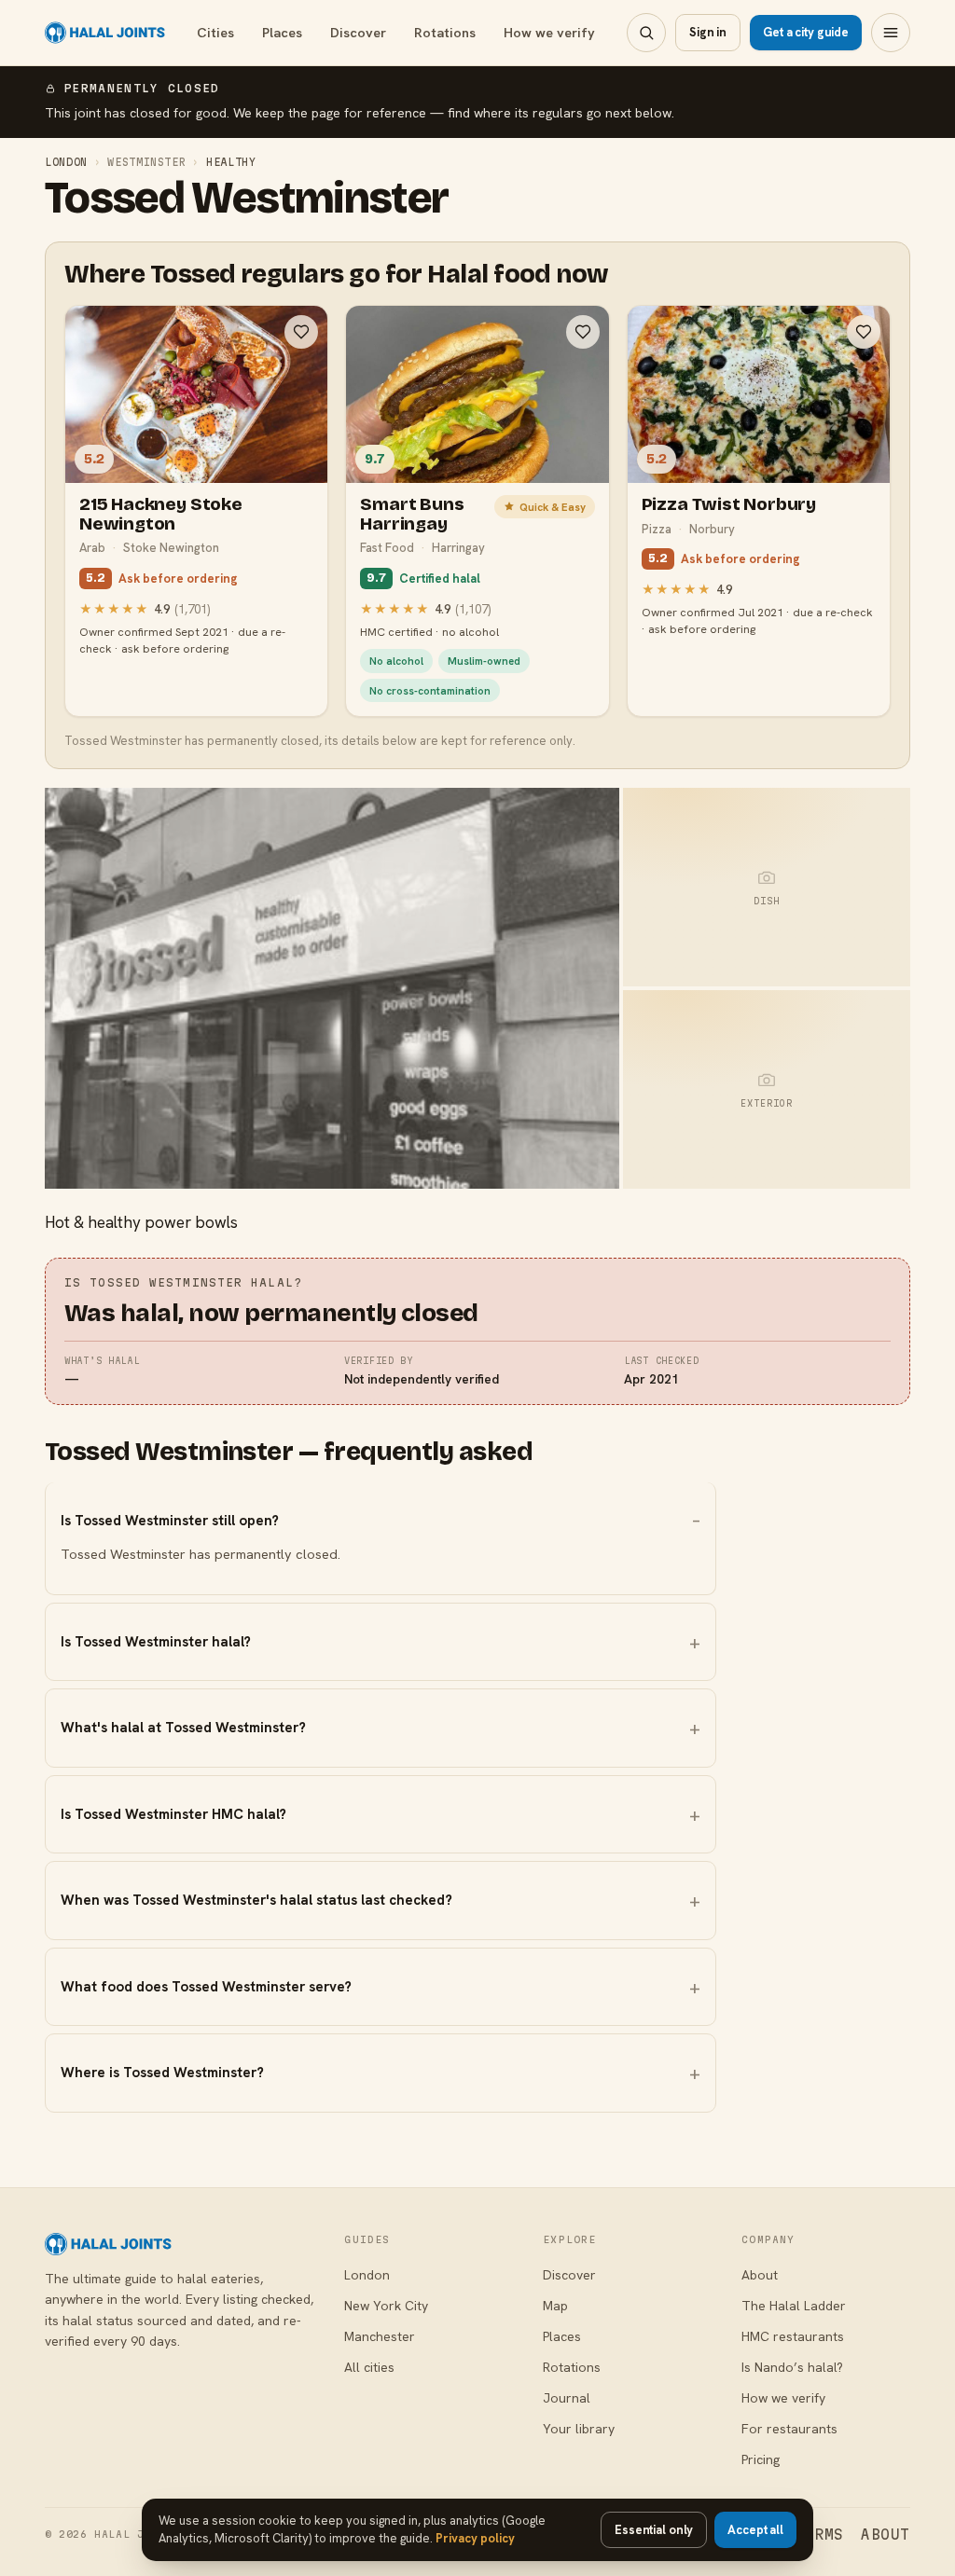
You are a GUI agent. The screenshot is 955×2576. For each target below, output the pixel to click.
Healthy (231, 162)
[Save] (301, 332)
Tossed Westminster (246, 199)
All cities (369, 2367)
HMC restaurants (793, 2336)
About (760, 2275)
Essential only (654, 2530)
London (66, 162)
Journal (567, 2398)
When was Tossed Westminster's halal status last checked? (256, 1900)
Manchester (380, 2336)
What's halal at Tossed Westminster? (183, 1728)
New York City (386, 2306)
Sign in (708, 32)
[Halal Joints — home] (105, 33)
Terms (819, 2535)
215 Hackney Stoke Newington (161, 514)
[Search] (646, 33)
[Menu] (891, 33)
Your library (579, 2429)
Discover (358, 32)
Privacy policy (475, 2538)
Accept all (755, 2530)
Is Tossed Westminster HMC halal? (173, 1814)
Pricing (761, 2459)
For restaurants (789, 2429)
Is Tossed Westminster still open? (170, 1521)
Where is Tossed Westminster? (162, 2073)
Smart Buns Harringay (412, 514)
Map (555, 2306)
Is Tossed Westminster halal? (156, 1642)
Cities (215, 32)
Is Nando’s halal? (792, 2367)
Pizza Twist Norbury (729, 504)
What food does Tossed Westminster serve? (206, 1987)
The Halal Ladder (794, 2306)
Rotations (445, 32)
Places (282, 32)
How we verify (549, 32)
